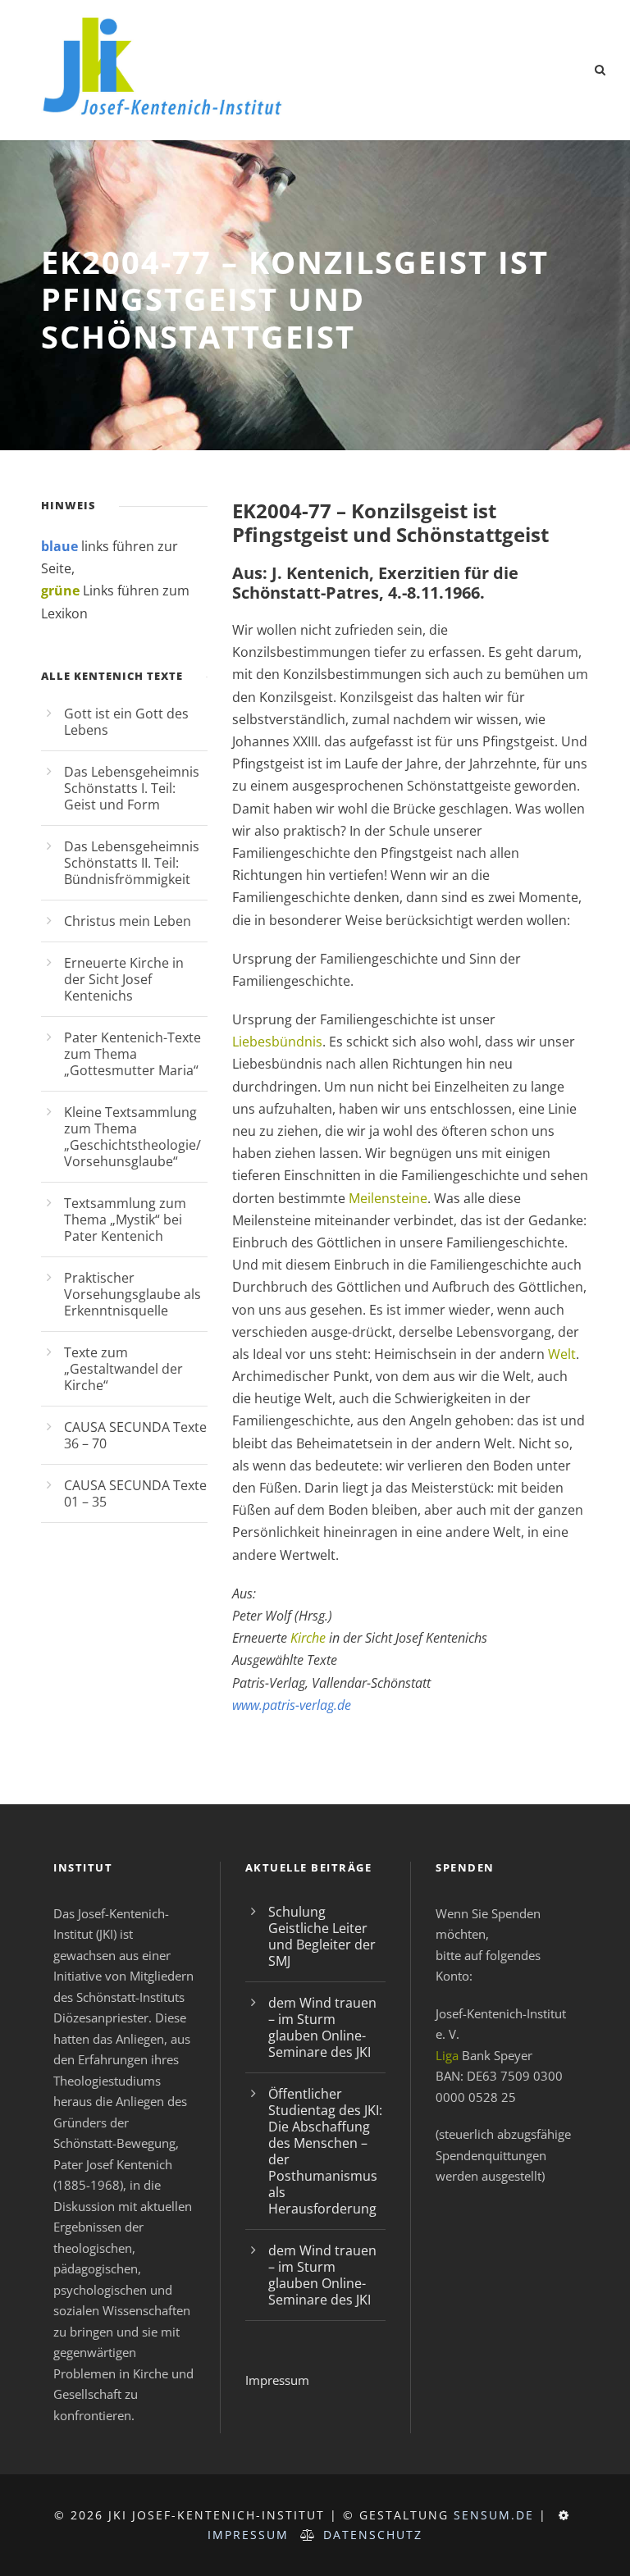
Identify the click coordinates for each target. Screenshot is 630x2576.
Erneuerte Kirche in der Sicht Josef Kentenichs (124, 979)
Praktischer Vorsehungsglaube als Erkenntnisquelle (132, 1294)
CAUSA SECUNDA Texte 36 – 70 (135, 1435)
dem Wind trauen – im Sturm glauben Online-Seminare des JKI (322, 2027)
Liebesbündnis (277, 1042)
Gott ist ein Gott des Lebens (126, 722)
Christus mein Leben (128, 921)
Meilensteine (388, 1198)
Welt (562, 1354)
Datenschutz (373, 2535)
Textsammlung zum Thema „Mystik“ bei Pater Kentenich (125, 1220)
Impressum (277, 2380)
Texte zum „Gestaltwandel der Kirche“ (123, 1369)
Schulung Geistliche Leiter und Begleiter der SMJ (322, 1936)
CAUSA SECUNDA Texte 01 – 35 (135, 1493)
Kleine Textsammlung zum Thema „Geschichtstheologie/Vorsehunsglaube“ (132, 1137)
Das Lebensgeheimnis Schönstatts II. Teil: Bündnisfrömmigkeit (132, 863)
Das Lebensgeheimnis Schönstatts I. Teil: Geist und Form (132, 788)
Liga (447, 2055)
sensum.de (494, 2515)
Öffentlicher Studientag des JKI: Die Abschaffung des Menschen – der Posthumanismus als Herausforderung (325, 2151)
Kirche (308, 1638)
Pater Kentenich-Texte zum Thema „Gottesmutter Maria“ (132, 1054)
